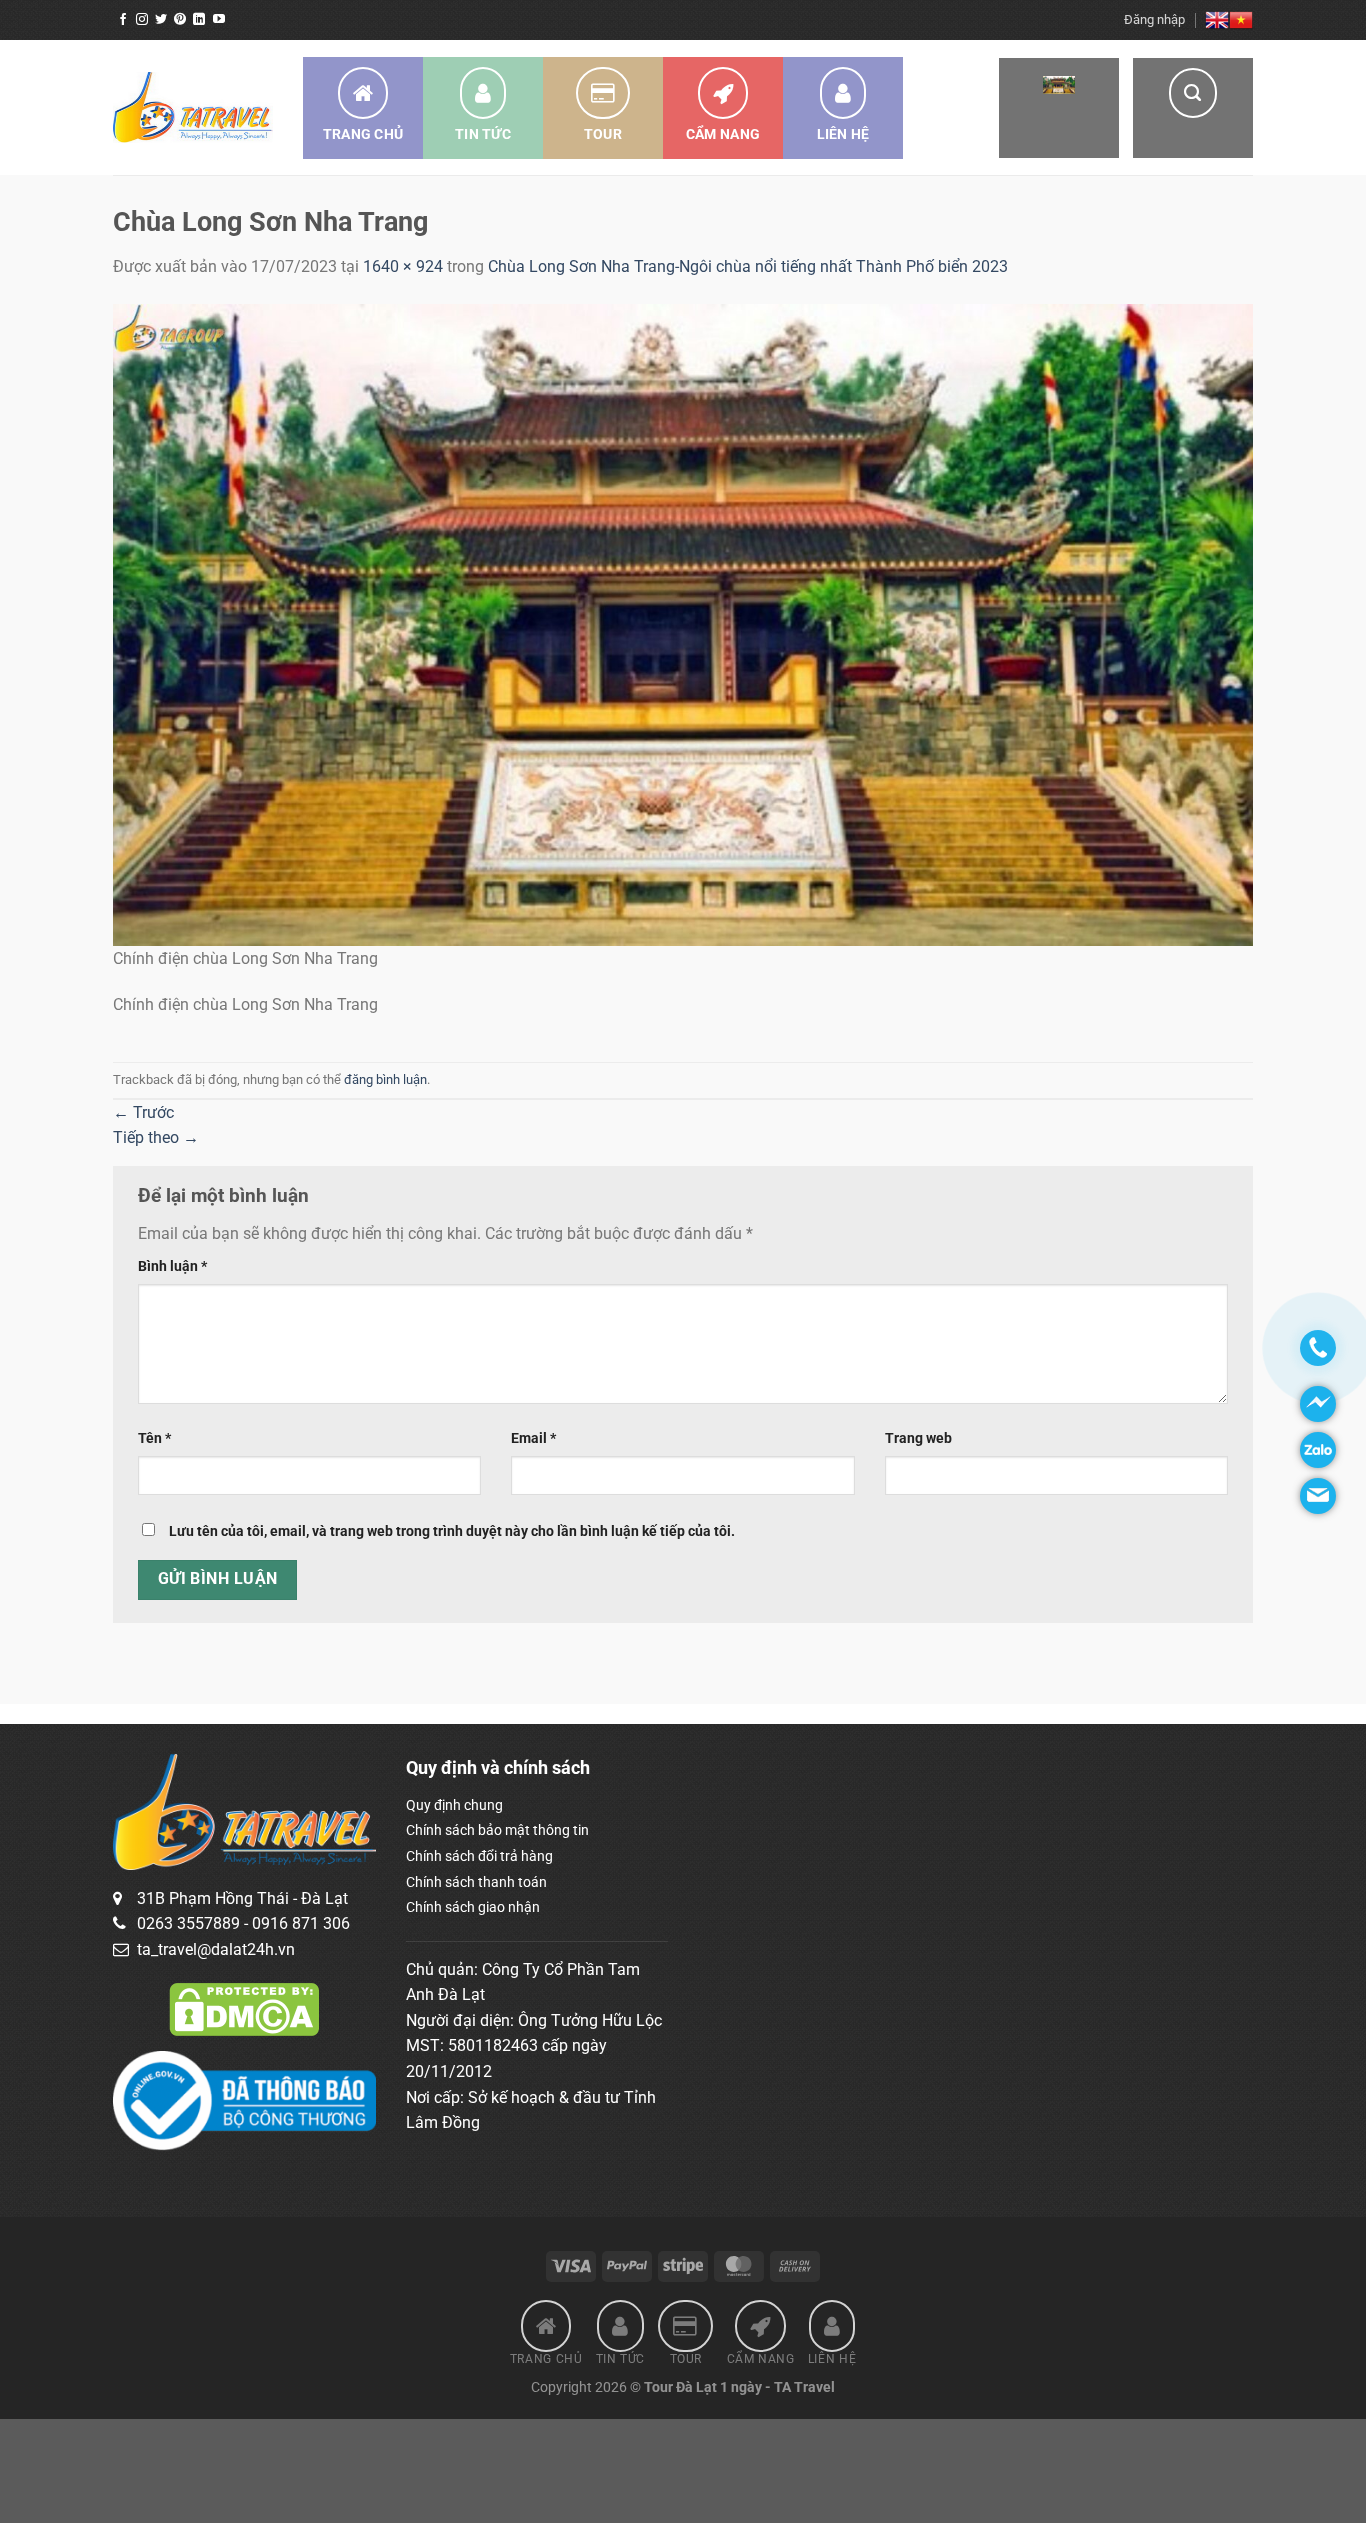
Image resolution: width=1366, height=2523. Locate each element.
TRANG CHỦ (363, 134)
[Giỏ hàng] (1059, 108)
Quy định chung (454, 1805)
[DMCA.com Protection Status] (244, 2008)
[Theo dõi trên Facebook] (123, 20)
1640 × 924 (403, 266)
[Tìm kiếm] (1193, 108)
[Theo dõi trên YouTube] (219, 20)
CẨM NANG (723, 134)
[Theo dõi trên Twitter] (161, 20)
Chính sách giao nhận (473, 1907)
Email (533, 1438)
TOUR (603, 134)
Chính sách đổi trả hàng (479, 1856)
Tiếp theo (156, 1137)
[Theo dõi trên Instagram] (142, 20)
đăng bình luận (385, 1079)
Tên (154, 1438)
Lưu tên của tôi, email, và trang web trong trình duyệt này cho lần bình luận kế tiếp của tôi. (452, 1531)
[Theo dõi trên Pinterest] (180, 20)
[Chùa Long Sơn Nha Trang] (683, 623)
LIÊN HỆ (843, 134)
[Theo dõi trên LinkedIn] (199, 20)
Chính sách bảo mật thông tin (497, 1830)
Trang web (918, 1438)
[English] (1217, 20)
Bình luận (172, 1266)
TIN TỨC (483, 134)
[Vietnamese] (1241, 20)
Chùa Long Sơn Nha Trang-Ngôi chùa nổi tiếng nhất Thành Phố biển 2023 (748, 266)
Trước (143, 1112)
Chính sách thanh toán (476, 1882)
